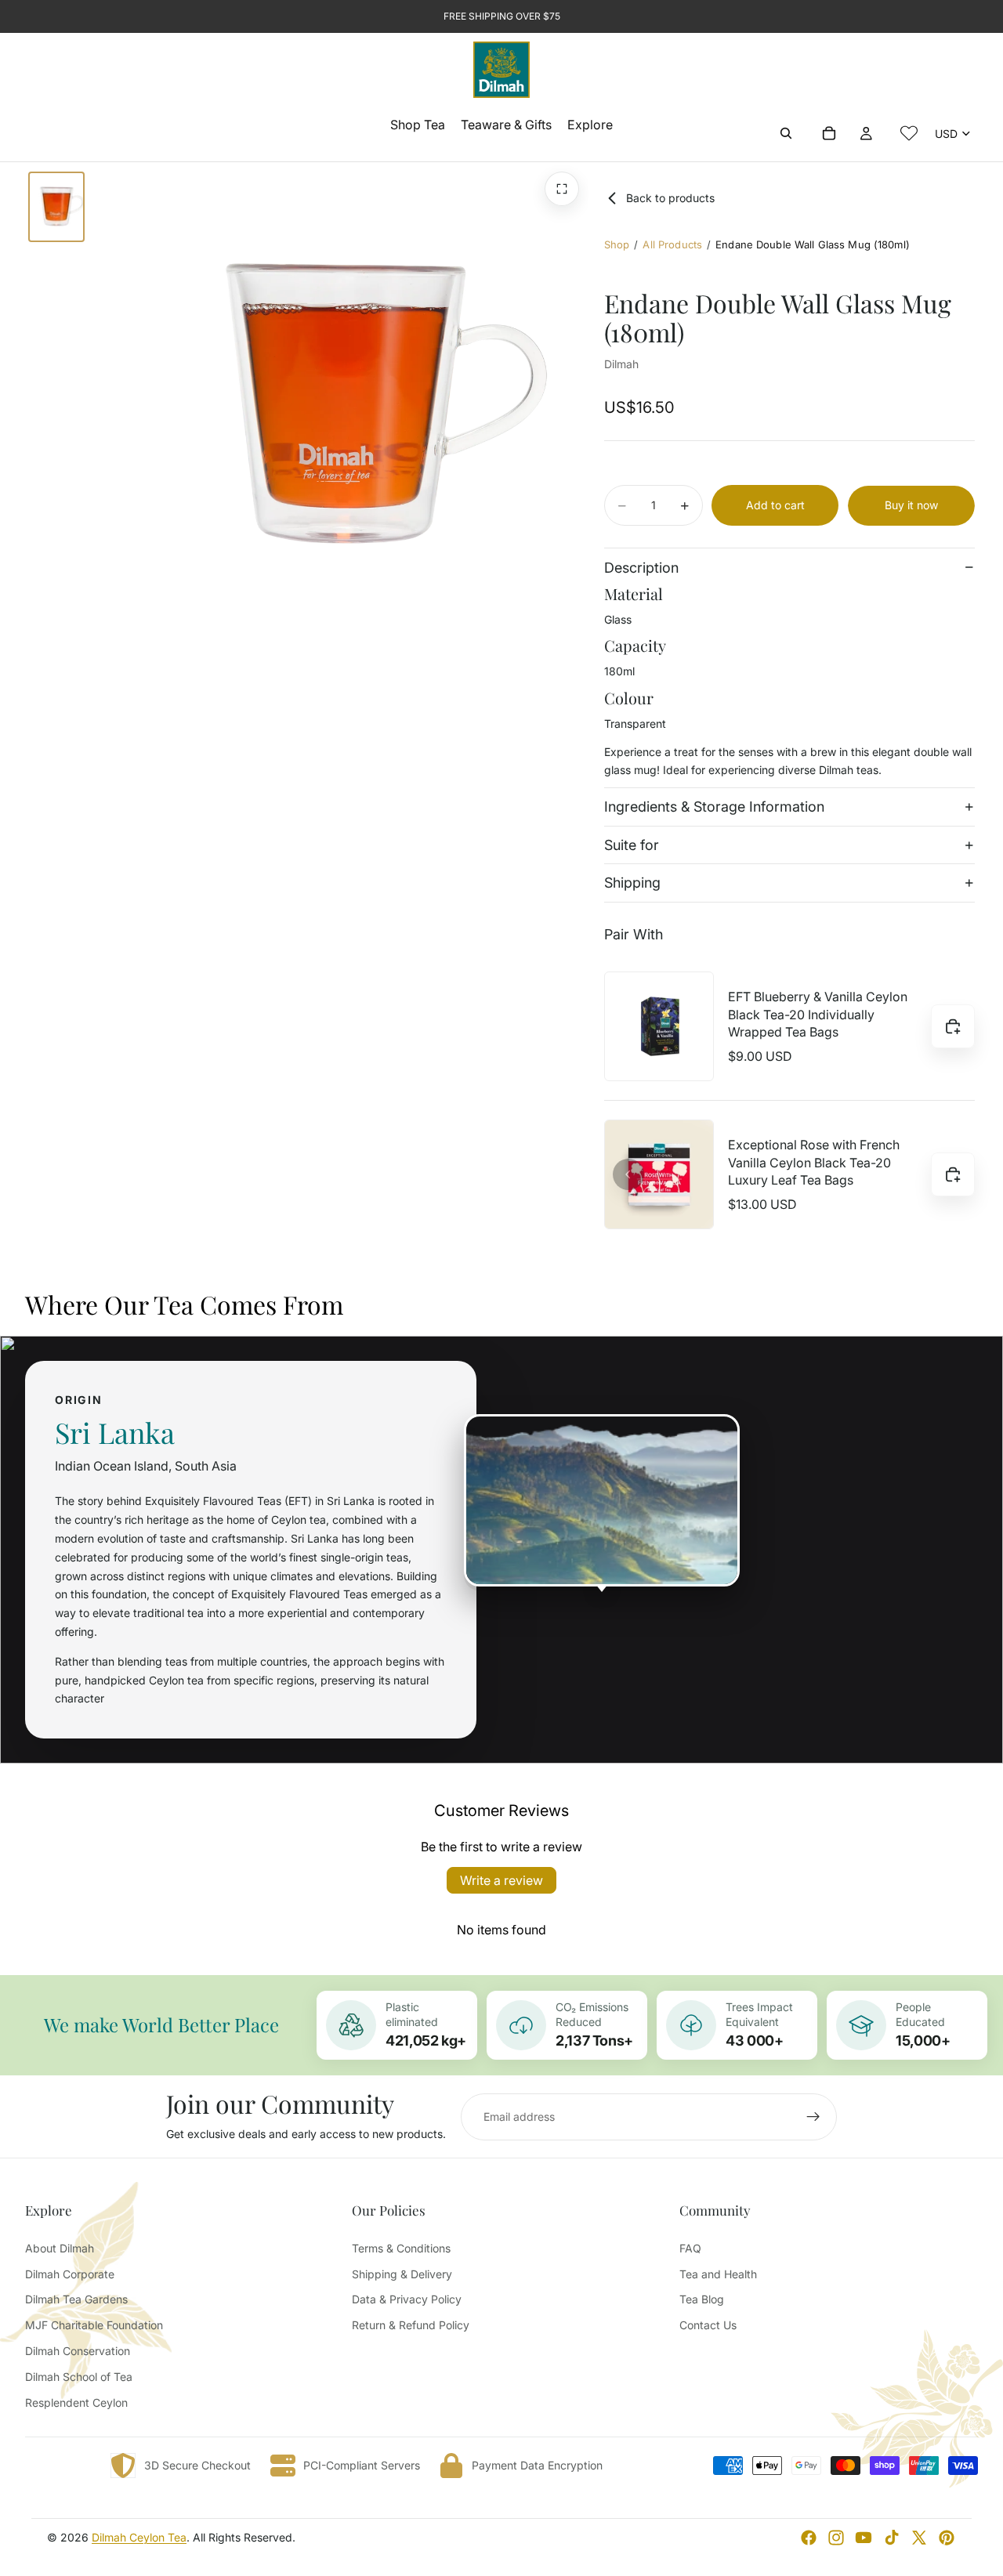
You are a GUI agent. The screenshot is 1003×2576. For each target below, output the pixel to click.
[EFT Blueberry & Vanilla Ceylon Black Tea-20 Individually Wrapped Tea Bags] (659, 1026)
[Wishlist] (909, 133)
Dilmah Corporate (70, 2274)
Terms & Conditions (401, 2248)
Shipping (632, 883)
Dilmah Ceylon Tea (139, 2537)
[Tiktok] (892, 2538)
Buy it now (911, 505)
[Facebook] (809, 2538)
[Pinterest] (947, 2538)
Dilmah (621, 364)
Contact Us (708, 2325)
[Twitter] (919, 2538)
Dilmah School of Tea (79, 2377)
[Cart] (829, 133)
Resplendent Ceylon (76, 2402)
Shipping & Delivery (402, 2274)
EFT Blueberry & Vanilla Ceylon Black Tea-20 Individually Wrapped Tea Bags (818, 1015)
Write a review (501, 1880)
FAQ (690, 2248)
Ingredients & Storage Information (714, 807)
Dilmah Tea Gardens (76, 2299)
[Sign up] (813, 2117)
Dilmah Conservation (78, 2351)
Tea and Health (718, 2274)
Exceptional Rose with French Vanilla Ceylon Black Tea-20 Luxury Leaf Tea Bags (814, 1163)
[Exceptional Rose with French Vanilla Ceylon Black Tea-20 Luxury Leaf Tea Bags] (659, 1174)
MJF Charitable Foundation (94, 2325)
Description (641, 568)
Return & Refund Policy (411, 2325)
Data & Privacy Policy (407, 2299)
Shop (617, 244)
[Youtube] (864, 2538)
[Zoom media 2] (562, 189)
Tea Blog (702, 2299)
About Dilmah (60, 2248)
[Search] (786, 133)
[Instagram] (836, 2538)
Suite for (632, 845)
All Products (672, 244)
